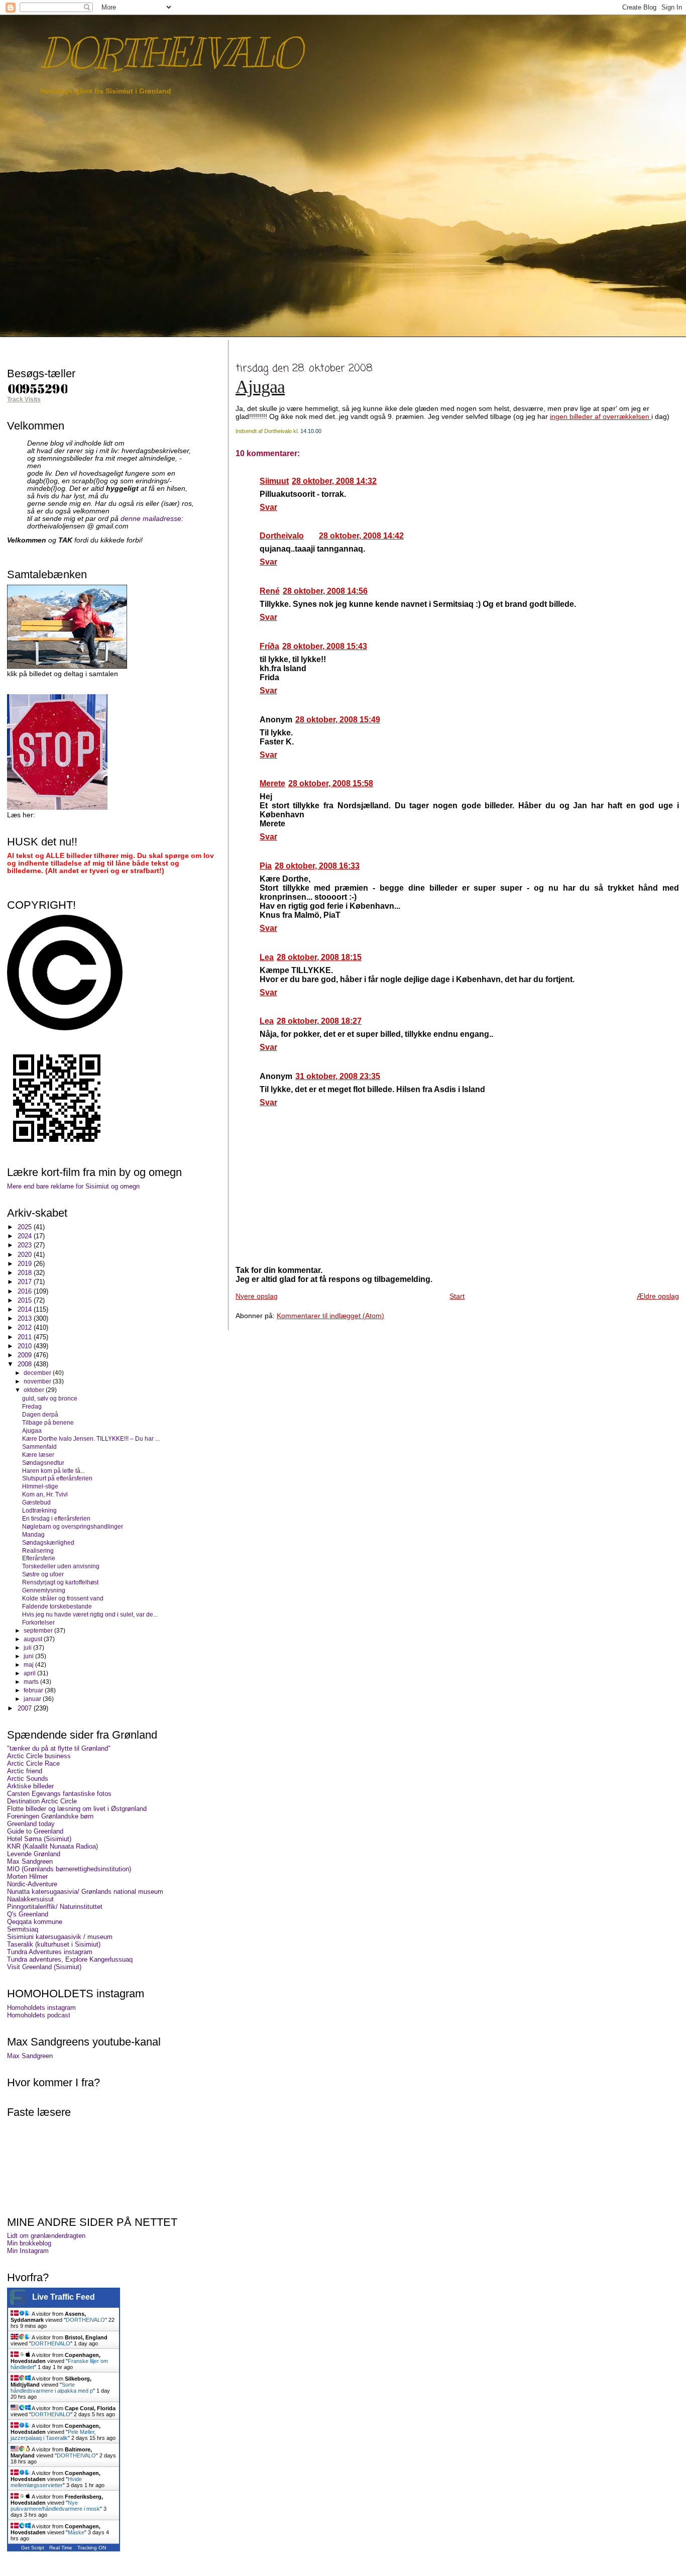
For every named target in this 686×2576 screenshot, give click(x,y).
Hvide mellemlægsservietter (46, 2482)
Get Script (33, 2548)
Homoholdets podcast (39, 2015)
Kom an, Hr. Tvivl (45, 1494)
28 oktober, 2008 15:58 (331, 783)
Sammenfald (39, 1446)
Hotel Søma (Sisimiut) (39, 1839)
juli (28, 1648)
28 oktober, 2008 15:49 (338, 720)
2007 (26, 1708)
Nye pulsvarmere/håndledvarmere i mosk (55, 2506)
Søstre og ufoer (43, 1574)
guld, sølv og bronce (50, 1398)
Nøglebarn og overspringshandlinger (73, 1526)
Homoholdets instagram (41, 2008)
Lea (267, 957)
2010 (26, 1346)
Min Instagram (28, 2251)
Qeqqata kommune (35, 1922)
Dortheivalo (282, 536)
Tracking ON (92, 2548)
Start (457, 1296)
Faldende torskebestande (57, 1606)
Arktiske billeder (30, 1786)
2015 (26, 1300)
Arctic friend (25, 1771)
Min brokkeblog (29, 2243)
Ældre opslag (658, 1296)
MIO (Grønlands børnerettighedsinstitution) (69, 1869)
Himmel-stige (40, 1486)
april (30, 1673)
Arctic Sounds (28, 1779)
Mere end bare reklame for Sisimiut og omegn (73, 1186)
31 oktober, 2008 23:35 (338, 1076)
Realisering (38, 1550)
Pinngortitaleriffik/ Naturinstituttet (55, 1907)
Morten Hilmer (27, 1876)
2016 (26, 1291)
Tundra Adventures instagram (50, 1952)
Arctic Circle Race (33, 1763)
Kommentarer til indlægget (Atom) (330, 1316)
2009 (26, 1355)
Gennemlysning (44, 1590)
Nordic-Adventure (32, 1884)
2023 (26, 1245)
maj (29, 1665)
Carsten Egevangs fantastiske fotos (59, 1794)
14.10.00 (311, 431)
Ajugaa (260, 387)
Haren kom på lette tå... (53, 1471)
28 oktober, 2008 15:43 (325, 646)
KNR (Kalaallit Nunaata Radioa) (52, 1846)
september (39, 1631)
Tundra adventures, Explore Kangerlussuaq (70, 1959)
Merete (272, 783)
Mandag (33, 1534)
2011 (26, 1337)
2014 (26, 1309)
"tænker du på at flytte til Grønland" (59, 1748)
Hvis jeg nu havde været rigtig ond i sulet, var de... (90, 1614)
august (34, 1639)
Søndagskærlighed (48, 1542)
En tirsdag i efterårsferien (56, 1518)
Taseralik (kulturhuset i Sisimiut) (54, 1944)
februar (34, 1690)
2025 (26, 1227)
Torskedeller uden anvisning (61, 1566)
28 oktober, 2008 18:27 (319, 1021)
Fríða (269, 646)
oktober (35, 1390)
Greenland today (31, 1824)
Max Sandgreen (30, 1861)
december (38, 1373)
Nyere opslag (257, 1296)
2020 (26, 1255)
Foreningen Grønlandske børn (50, 1816)
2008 (26, 1364)
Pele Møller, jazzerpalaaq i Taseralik (53, 2435)
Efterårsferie (39, 1558)
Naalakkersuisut (30, 1899)
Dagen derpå (40, 1414)
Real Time (61, 2548)
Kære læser (38, 1455)
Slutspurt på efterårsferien (57, 1478)
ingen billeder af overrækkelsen (601, 416)
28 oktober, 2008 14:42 (361, 536)
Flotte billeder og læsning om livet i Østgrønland (77, 1809)
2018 (26, 1273)
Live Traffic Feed (64, 2297)
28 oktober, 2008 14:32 (334, 481)
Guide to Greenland (35, 1831)
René (270, 591)
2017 (26, 1282)
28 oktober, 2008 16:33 (317, 866)
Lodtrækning (39, 1510)
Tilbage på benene (48, 1422)
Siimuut (274, 481)
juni (29, 1656)
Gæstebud (36, 1502)
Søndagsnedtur (43, 1463)
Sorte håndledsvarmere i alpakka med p (52, 2388)
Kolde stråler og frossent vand (63, 1598)
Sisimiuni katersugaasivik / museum (60, 1937)
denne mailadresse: (152, 519)
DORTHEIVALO (170, 53)
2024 (26, 1236)
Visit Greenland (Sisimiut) (44, 1967)
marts (32, 1682)
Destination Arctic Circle (42, 1801)
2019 (26, 1264)
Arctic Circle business (39, 1756)
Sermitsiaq (23, 1929)
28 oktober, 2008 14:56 (325, 591)
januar (33, 1699)
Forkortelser (38, 1622)
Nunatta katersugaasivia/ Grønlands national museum (85, 1892)
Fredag (32, 1406)
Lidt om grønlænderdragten (46, 2236)
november (38, 1381)
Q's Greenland (28, 1914)
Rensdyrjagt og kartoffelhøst (60, 1582)
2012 (26, 1327)
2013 (26, 1318)
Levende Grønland (34, 1854)
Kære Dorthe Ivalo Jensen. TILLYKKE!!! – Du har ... (91, 1438)
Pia (266, 866)
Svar (268, 507)
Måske (76, 2532)
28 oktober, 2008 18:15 (319, 957)
